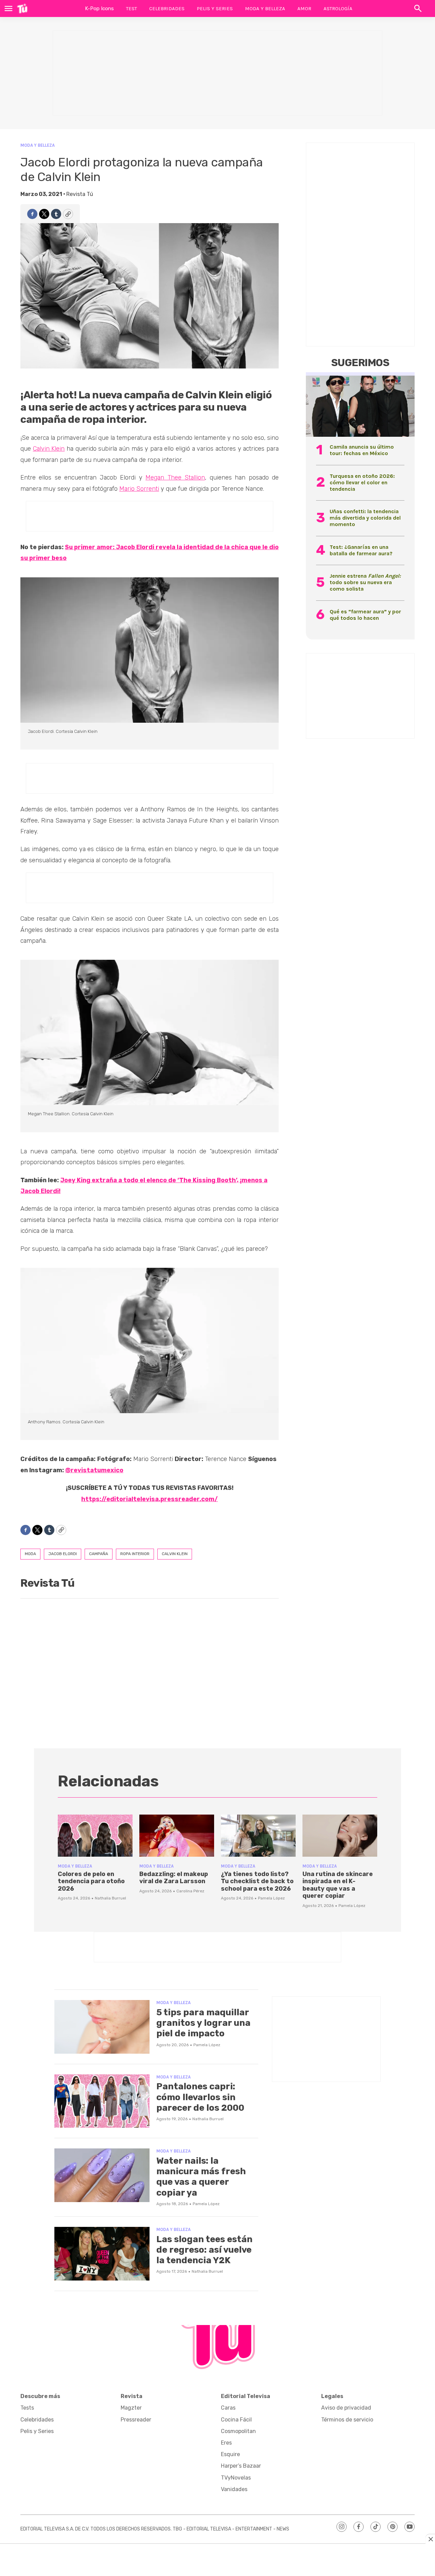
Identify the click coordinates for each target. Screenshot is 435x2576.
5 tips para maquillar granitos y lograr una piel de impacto (203, 2023)
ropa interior (135, 1554)
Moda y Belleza (265, 8)
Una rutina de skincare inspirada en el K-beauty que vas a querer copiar (338, 1885)
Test (132, 8)
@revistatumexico (94, 1470)
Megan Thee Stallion (175, 478)
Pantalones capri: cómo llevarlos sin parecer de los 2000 (200, 2097)
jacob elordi (63, 1554)
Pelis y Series (215, 8)
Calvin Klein (49, 449)
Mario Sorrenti (139, 489)
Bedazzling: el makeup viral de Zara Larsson (174, 1878)
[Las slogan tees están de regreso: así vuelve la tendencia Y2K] (102, 2254)
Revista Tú (80, 194)
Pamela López (271, 1898)
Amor (304, 8)
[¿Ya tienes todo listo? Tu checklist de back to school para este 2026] (258, 1836)
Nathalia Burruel (110, 1898)
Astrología (338, 8)
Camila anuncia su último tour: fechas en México (362, 450)
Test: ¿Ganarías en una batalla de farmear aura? (361, 550)
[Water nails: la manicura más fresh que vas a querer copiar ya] (102, 2175)
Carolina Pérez (190, 1891)
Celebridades (167, 8)
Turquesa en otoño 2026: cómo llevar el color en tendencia (362, 482)
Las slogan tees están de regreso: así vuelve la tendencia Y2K (204, 2250)
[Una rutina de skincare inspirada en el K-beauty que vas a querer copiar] (340, 1836)
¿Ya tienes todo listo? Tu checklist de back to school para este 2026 (257, 1881)
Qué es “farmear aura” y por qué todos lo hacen (365, 615)
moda (30, 1554)
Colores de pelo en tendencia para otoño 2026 (91, 1881)
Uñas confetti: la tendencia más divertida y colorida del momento (365, 518)
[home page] (22, 8)
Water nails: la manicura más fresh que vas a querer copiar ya (201, 2177)
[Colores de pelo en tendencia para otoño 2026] (95, 1836)
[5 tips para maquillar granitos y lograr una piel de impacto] (102, 2027)
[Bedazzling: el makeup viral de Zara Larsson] (177, 1836)
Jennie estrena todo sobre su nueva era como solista (365, 582)
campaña (99, 1554)
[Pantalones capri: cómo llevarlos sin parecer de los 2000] (102, 2101)
